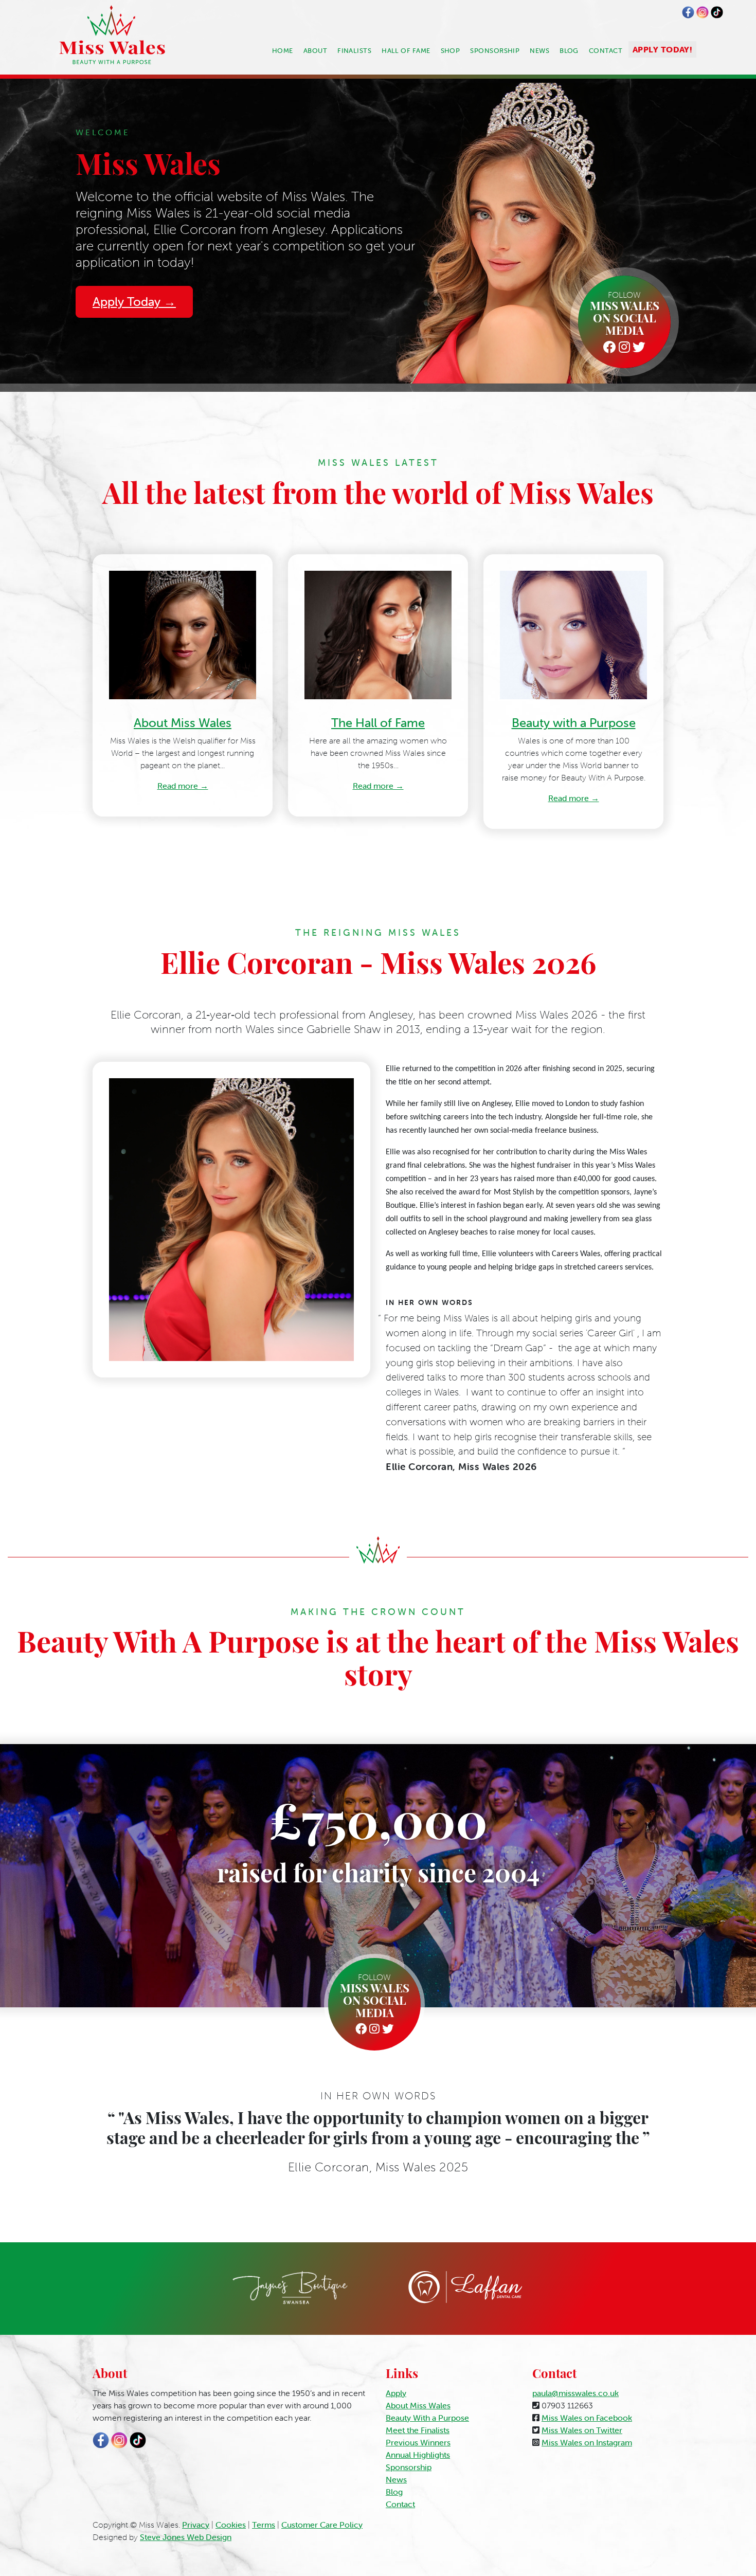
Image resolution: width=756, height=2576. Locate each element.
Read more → (183, 786)
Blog (569, 51)
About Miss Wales (183, 723)
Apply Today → (134, 302)
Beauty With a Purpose (427, 2418)
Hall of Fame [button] (406, 51)
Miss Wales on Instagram (587, 2442)
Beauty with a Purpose (574, 723)
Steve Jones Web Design (186, 2537)
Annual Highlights (418, 2455)
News (539, 51)
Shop (451, 51)
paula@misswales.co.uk (575, 2393)
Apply (396, 2393)
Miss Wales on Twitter (582, 2430)
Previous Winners (418, 2442)
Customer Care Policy (322, 2525)
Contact (606, 51)
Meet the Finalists (418, 2430)
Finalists (354, 51)
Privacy (196, 2525)
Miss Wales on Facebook (587, 2418)
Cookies (231, 2525)
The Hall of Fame (378, 723)
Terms (264, 2525)
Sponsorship (495, 51)
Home (283, 51)
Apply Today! (662, 49)
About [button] (315, 51)
